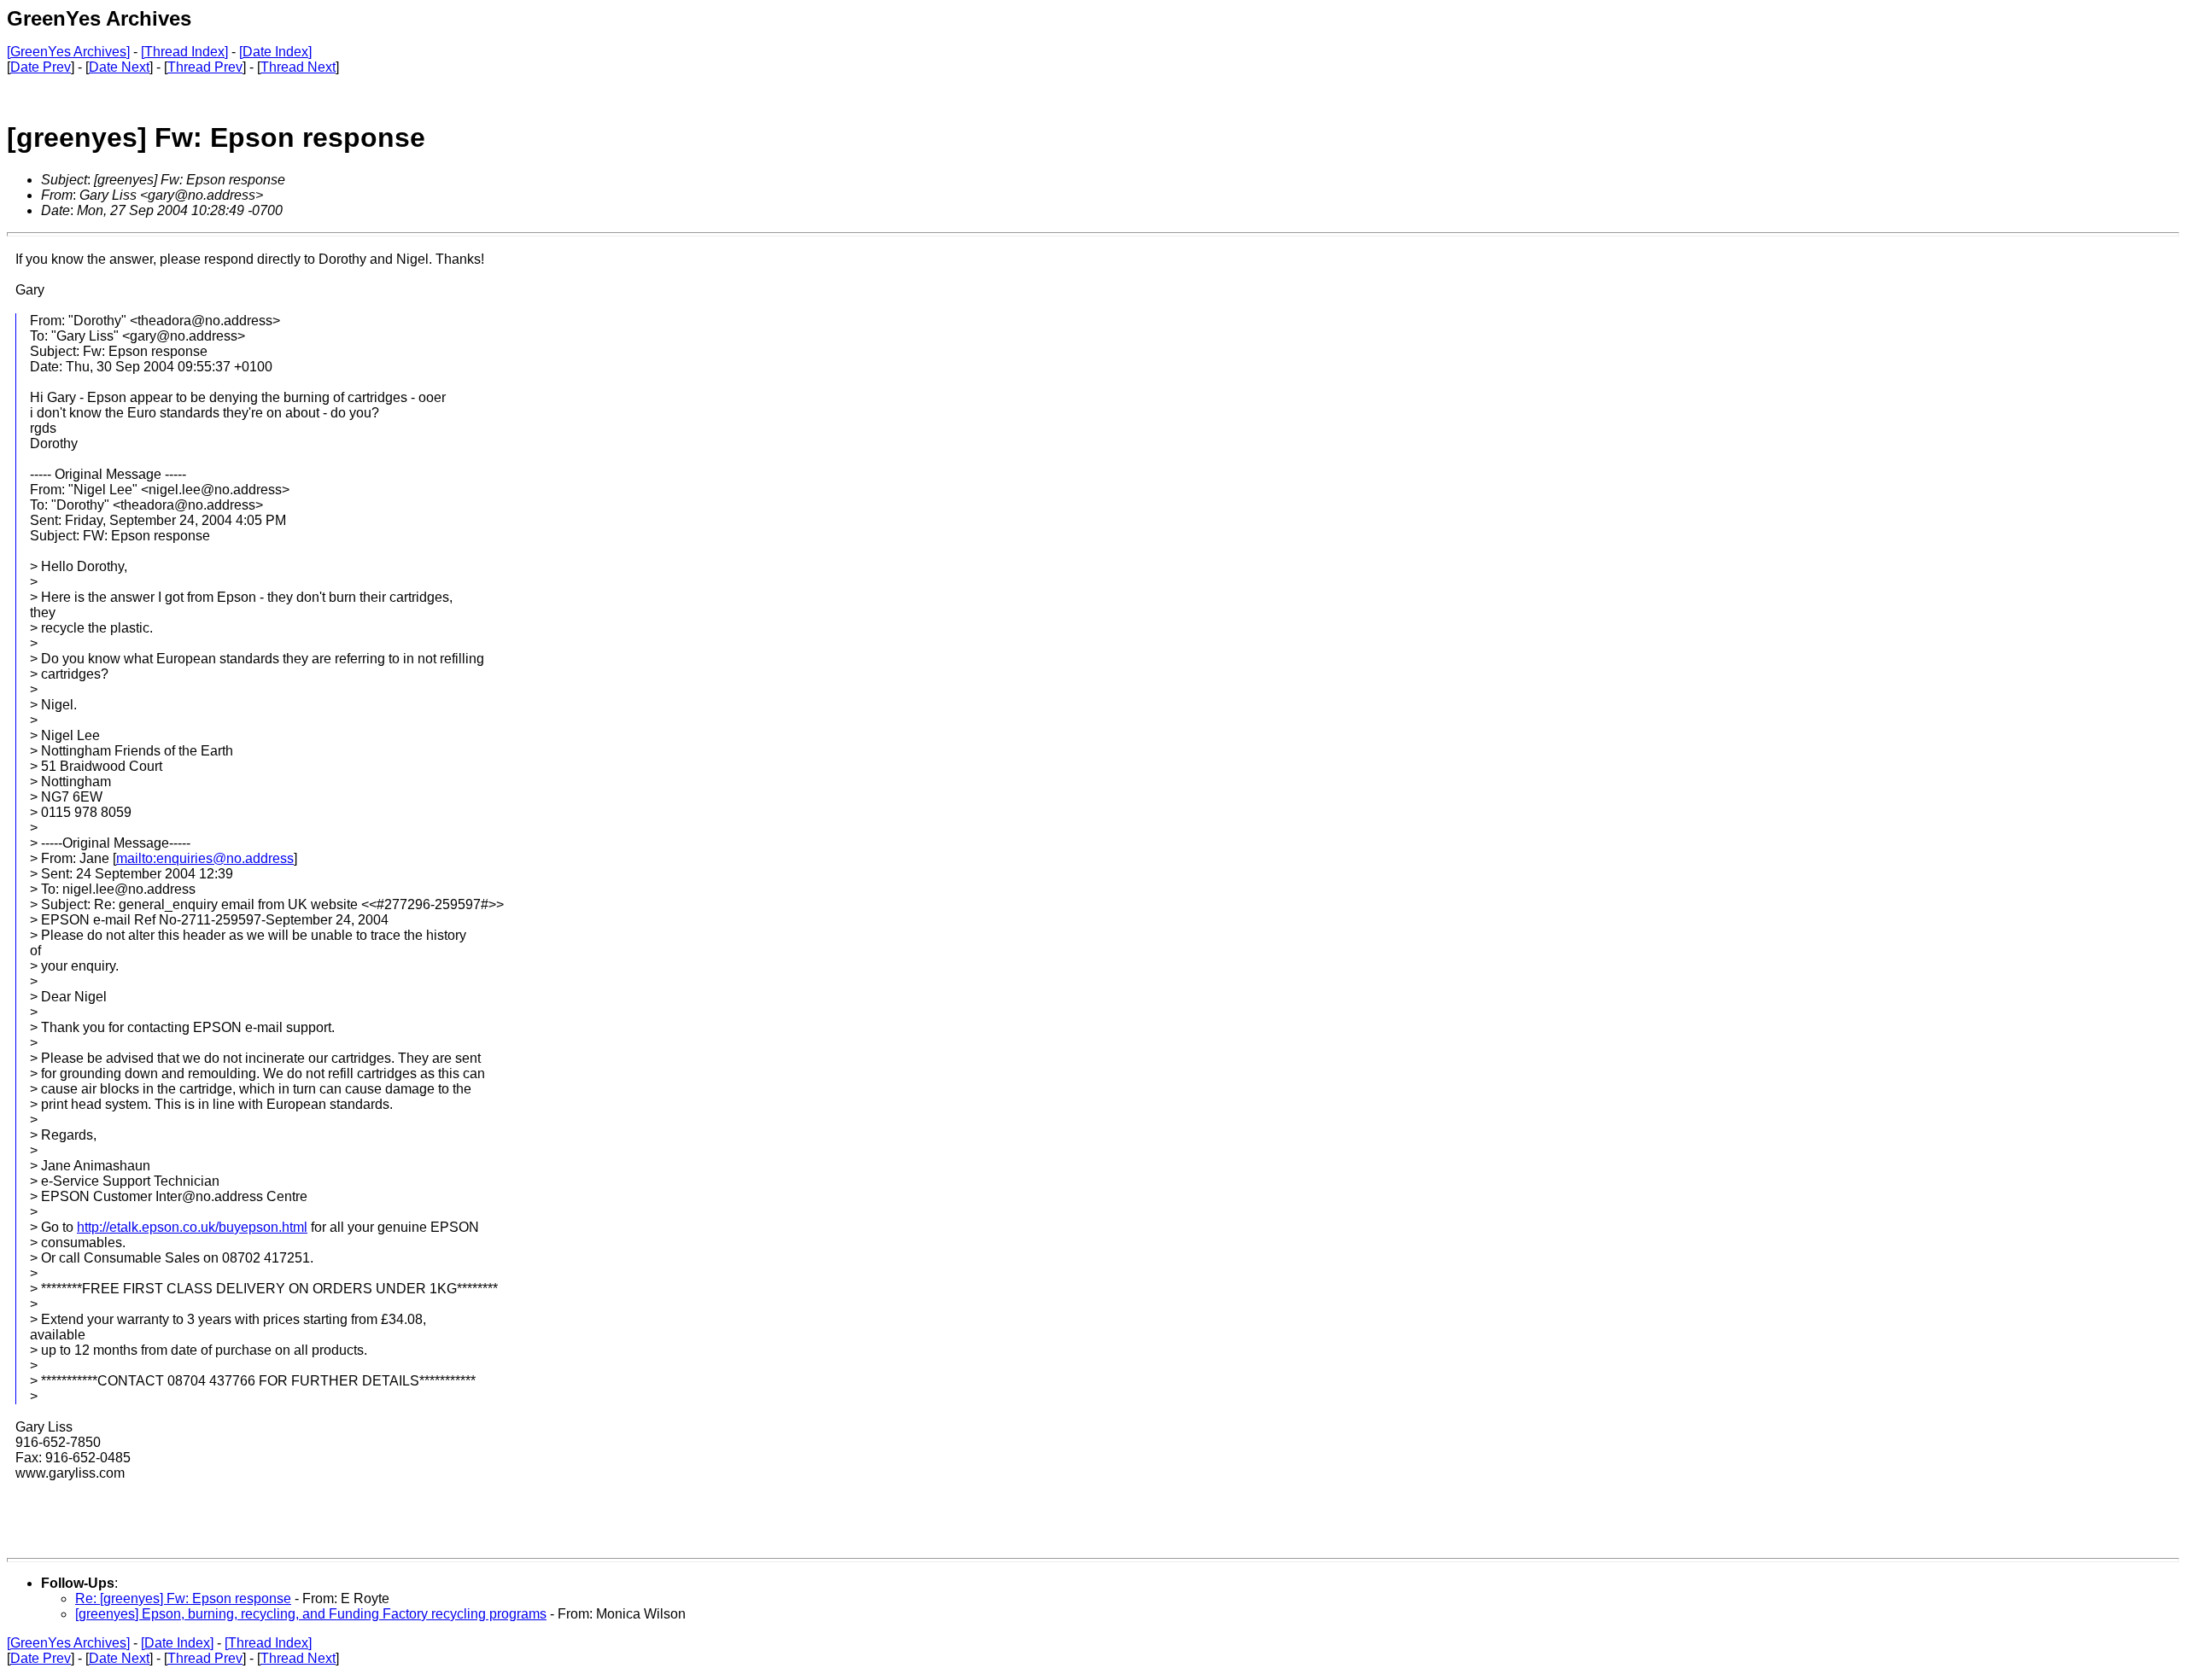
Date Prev (41, 67)
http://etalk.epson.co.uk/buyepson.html (192, 1227)
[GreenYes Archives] (68, 52)
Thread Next (298, 67)
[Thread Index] (184, 52)
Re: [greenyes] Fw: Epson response (183, 1598)
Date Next (119, 67)
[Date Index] (275, 52)
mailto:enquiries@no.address (205, 858)
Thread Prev (205, 67)
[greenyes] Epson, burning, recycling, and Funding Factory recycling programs (311, 1614)
